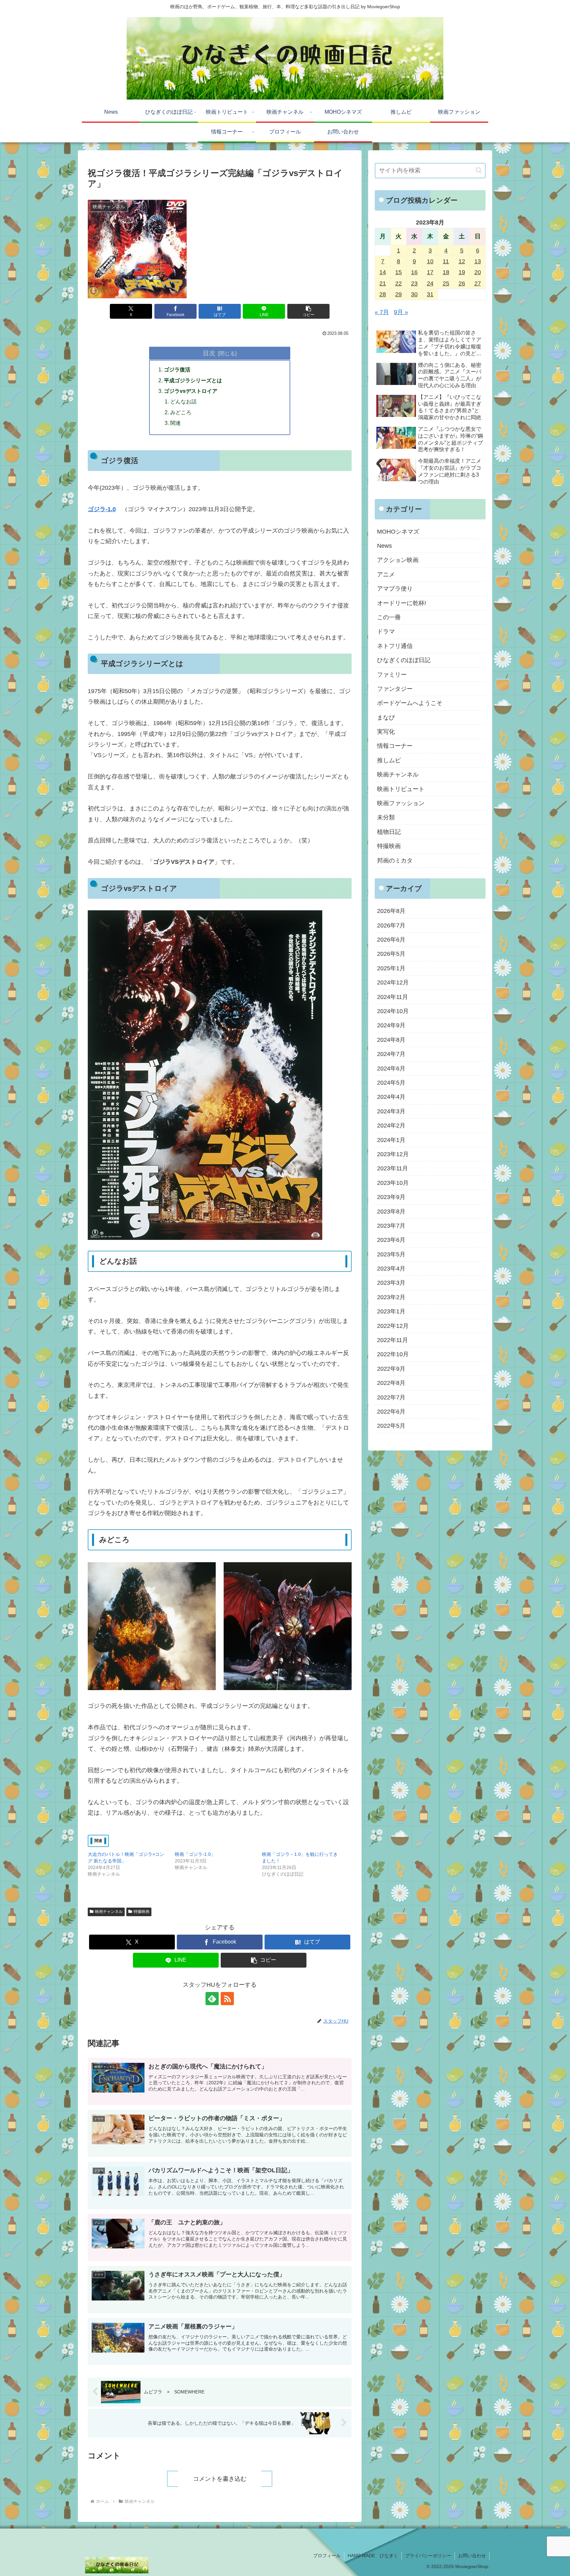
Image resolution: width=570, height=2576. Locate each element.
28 (383, 294)
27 (478, 283)
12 (462, 261)
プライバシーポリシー (428, 2556)
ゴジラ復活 (177, 369)
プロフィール (327, 2556)
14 (383, 272)
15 (398, 272)
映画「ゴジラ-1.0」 (195, 1854)
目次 (209, 353)
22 (398, 283)
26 (462, 283)
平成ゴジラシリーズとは (193, 380)
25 (446, 283)
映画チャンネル (109, 1912)
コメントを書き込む (220, 2479)
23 (414, 283)
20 (478, 272)
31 (430, 294)
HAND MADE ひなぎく (373, 2556)
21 (383, 283)
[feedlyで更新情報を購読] (212, 1999)
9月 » (401, 312)
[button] (308, 311)
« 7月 (382, 312)
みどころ (181, 412)
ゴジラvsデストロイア (191, 391)
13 (478, 261)
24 (430, 283)
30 (414, 294)
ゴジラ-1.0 (102, 509)
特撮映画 (142, 1912)
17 (430, 272)
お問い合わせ (472, 2556)
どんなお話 (183, 401)
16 (414, 272)
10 (430, 261)
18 (446, 272)
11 (446, 261)
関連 (175, 423)
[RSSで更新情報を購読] (227, 1999)
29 (398, 294)
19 (462, 272)
